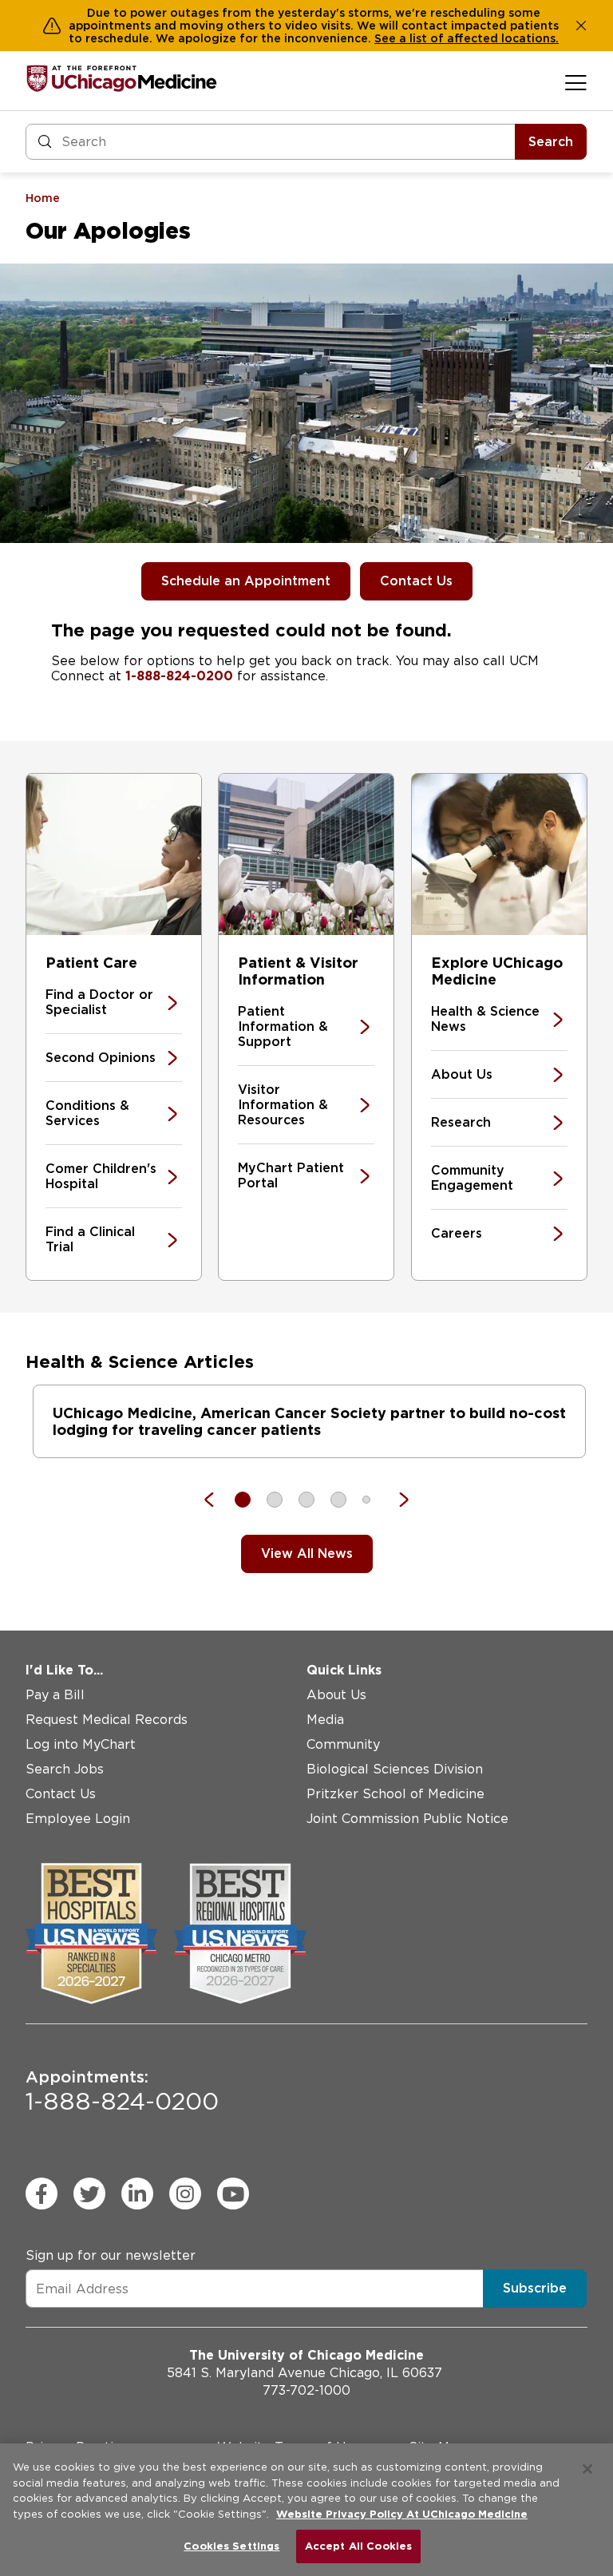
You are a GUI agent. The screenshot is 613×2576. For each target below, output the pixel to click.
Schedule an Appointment (246, 581)
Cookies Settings (231, 2546)
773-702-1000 (306, 2390)
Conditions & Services (87, 1113)
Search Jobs (65, 1769)
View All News (307, 1554)
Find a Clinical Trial (90, 1239)
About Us (462, 1074)
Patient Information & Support (283, 1026)
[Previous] (217, 1500)
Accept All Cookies (358, 2546)
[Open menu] (576, 82)
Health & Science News (485, 1019)
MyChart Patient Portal (291, 1175)
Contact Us (416, 581)
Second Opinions (101, 1058)
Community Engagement (472, 1178)
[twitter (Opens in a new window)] (89, 2194)
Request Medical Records (107, 1720)
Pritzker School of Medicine (395, 1794)
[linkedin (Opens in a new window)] (137, 2194)
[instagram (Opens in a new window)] (185, 2194)
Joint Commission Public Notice (407, 1819)
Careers (457, 1233)
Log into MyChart (81, 1744)
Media (325, 1720)
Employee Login (78, 1819)
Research (461, 1122)
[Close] (587, 2469)
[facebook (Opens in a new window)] (42, 2194)
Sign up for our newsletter (111, 2255)
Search (551, 142)
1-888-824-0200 (179, 676)
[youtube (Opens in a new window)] (233, 2194)
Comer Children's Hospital (101, 1176)
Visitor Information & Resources (283, 1105)
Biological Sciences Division (395, 1769)
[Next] (396, 1500)
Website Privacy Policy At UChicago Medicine (402, 2514)
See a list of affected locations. (467, 38)
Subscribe (535, 2288)
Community (343, 1744)
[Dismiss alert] (581, 26)
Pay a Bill (55, 1695)
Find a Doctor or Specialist (99, 1002)
